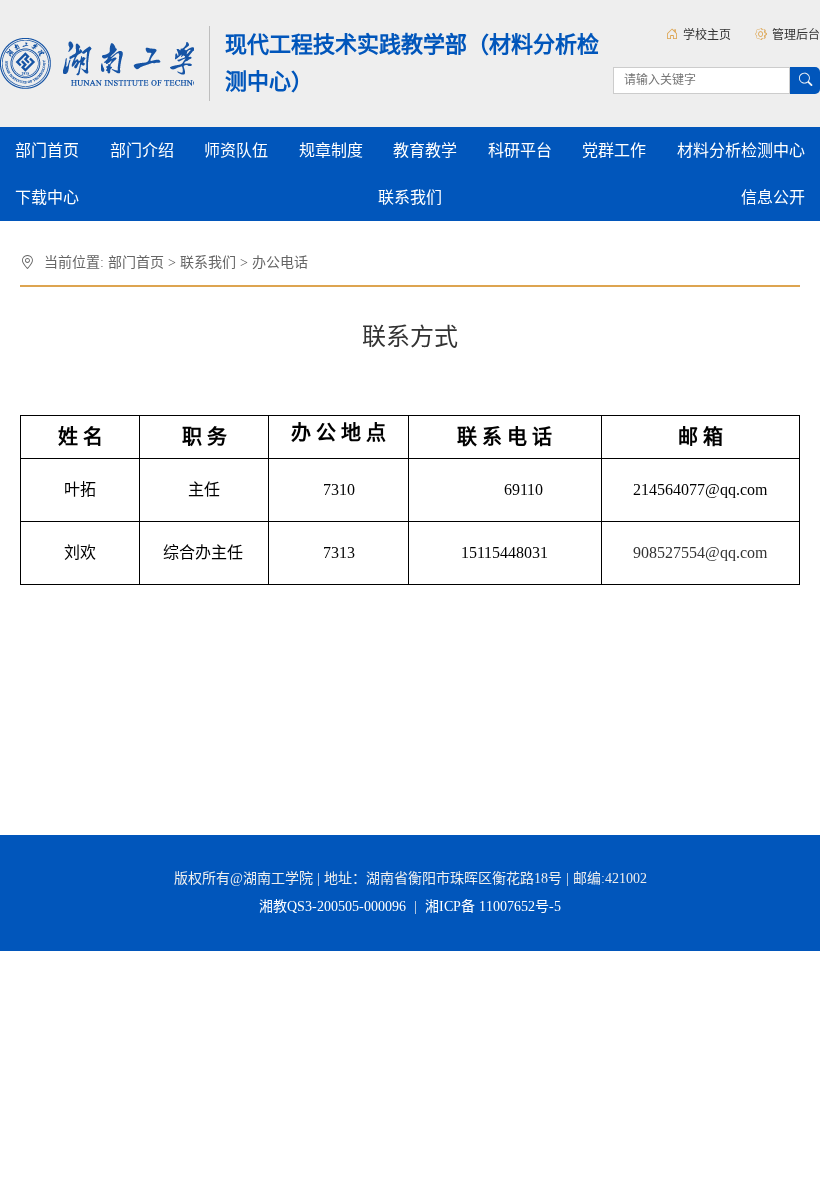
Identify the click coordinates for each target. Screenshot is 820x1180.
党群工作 (614, 150)
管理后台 (796, 35)
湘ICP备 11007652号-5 (491, 906)
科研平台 (520, 150)
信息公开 (773, 197)
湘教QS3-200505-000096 (334, 906)
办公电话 (280, 262)
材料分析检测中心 (741, 150)
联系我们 (410, 197)
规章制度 (331, 150)
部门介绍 (142, 150)
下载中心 (47, 197)
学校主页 (707, 35)
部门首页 (47, 150)
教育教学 (425, 150)
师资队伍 (236, 150)
